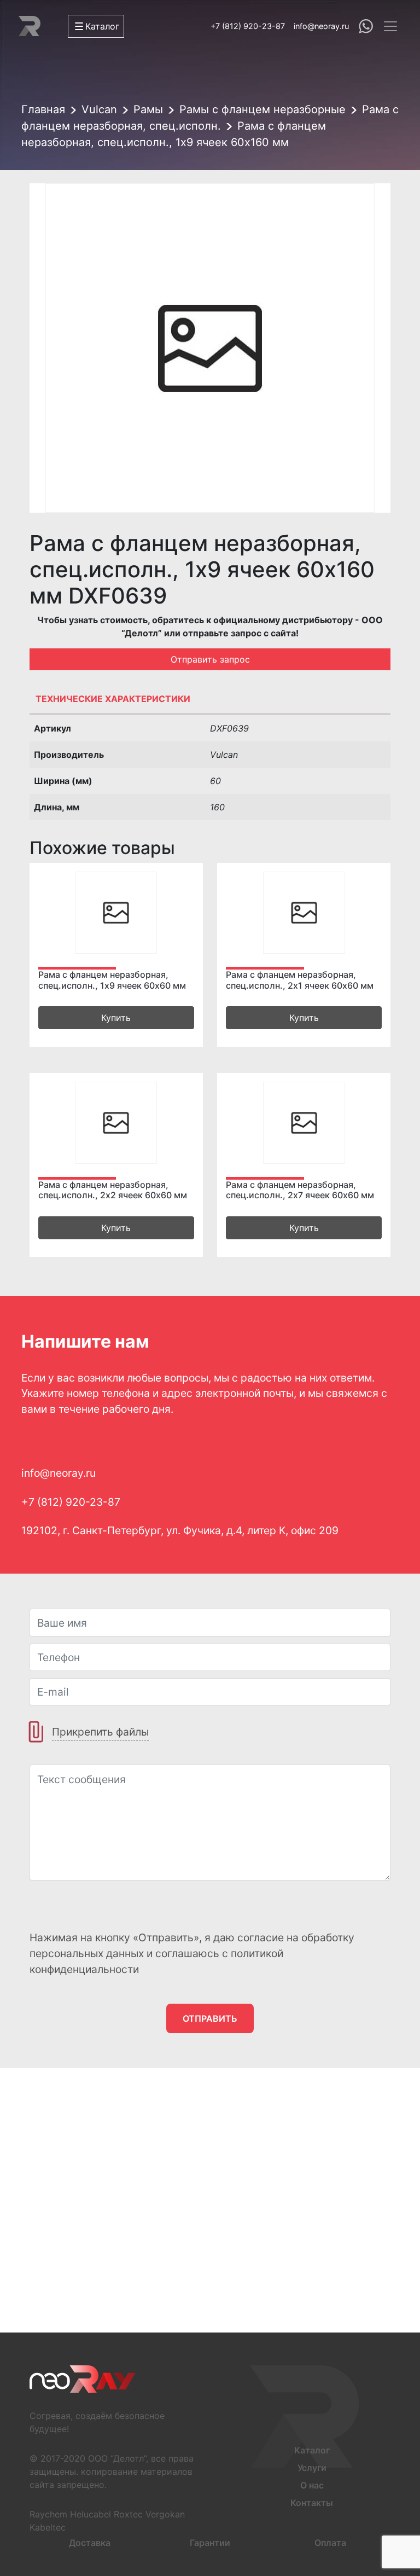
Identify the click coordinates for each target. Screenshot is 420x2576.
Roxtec (128, 2514)
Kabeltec (48, 2527)
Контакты (312, 2503)
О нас (312, 2485)
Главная (43, 109)
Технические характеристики (113, 699)
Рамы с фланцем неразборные (262, 109)
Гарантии (210, 2543)
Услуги (312, 2468)
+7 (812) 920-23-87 (248, 26)
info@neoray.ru (321, 26)
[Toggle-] (390, 26)
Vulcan (99, 109)
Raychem (48, 2514)
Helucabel (91, 2514)
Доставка (90, 2543)
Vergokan (165, 2514)
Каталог (312, 2450)
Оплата (330, 2543)
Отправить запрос (210, 659)
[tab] (210, 701)
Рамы (148, 109)
